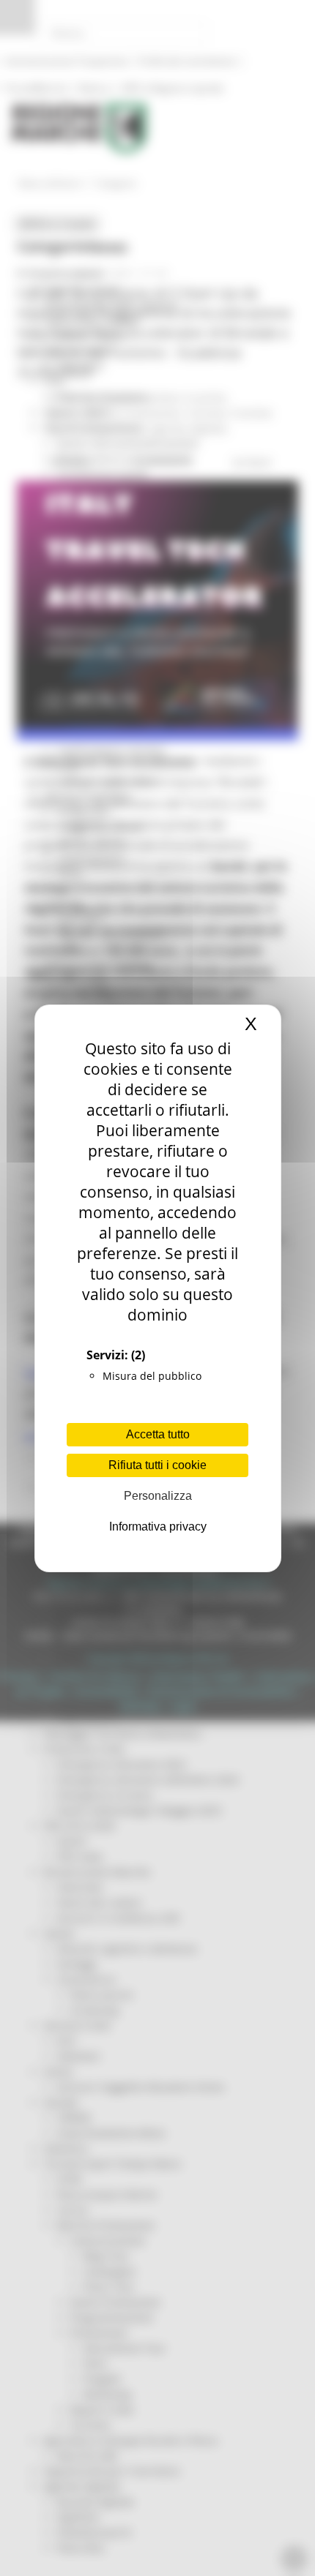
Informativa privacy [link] (158, 1527)
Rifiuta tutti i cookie (157, 1465)
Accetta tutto (158, 1434)
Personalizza (158, 1496)
